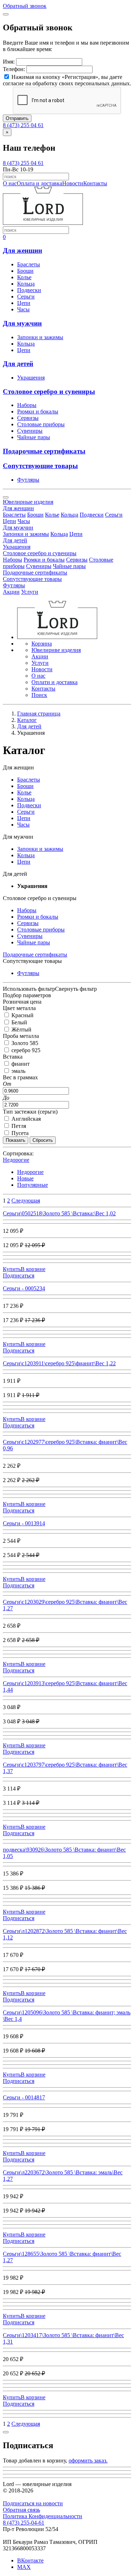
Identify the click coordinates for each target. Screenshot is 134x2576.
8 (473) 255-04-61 (24, 2523)
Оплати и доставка (54, 682)
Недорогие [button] (16, 1160)
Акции (11, 592)
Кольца (26, 284)
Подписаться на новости (33, 2503)
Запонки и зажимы (40, 337)
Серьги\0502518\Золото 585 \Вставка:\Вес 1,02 (59, 1213)
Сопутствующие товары (40, 466)
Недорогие (30, 1172)
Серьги (26, 297)
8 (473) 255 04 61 (23, 125)
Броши (25, 271)
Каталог (27, 720)
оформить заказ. (88, 2460)
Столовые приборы (41, 424)
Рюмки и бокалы (38, 411)
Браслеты (29, 264)
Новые (25, 1178)
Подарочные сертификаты (44, 451)
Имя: (9, 62)
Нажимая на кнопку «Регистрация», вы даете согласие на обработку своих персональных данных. (67, 80)
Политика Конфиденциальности (43, 2516)
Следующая (26, 1201)
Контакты (95, 183)
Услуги (30, 592)
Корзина (42, 644)
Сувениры (30, 431)
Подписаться (19, 1276)
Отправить (17, 118)
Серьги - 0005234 (24, 1288)
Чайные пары (34, 437)
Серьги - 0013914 (24, 1523)
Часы (23, 309)
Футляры (28, 480)
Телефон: (14, 69)
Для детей (18, 364)
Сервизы (28, 418)
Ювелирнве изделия (56, 650)
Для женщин (23, 250)
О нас (10, 183)
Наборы (27, 405)
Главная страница (39, 714)
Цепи (24, 303)
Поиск (39, 695)
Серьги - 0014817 (24, 2097)
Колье (24, 277)
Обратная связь (21, 2510)
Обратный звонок (25, 6)
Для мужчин (22, 323)
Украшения (31, 378)
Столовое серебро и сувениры (49, 391)
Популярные (33, 1185)
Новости (73, 183)
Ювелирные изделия (28, 502)
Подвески (29, 290)
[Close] (6, 14)
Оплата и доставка (39, 183)
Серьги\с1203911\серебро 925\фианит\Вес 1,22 (59, 1363)
